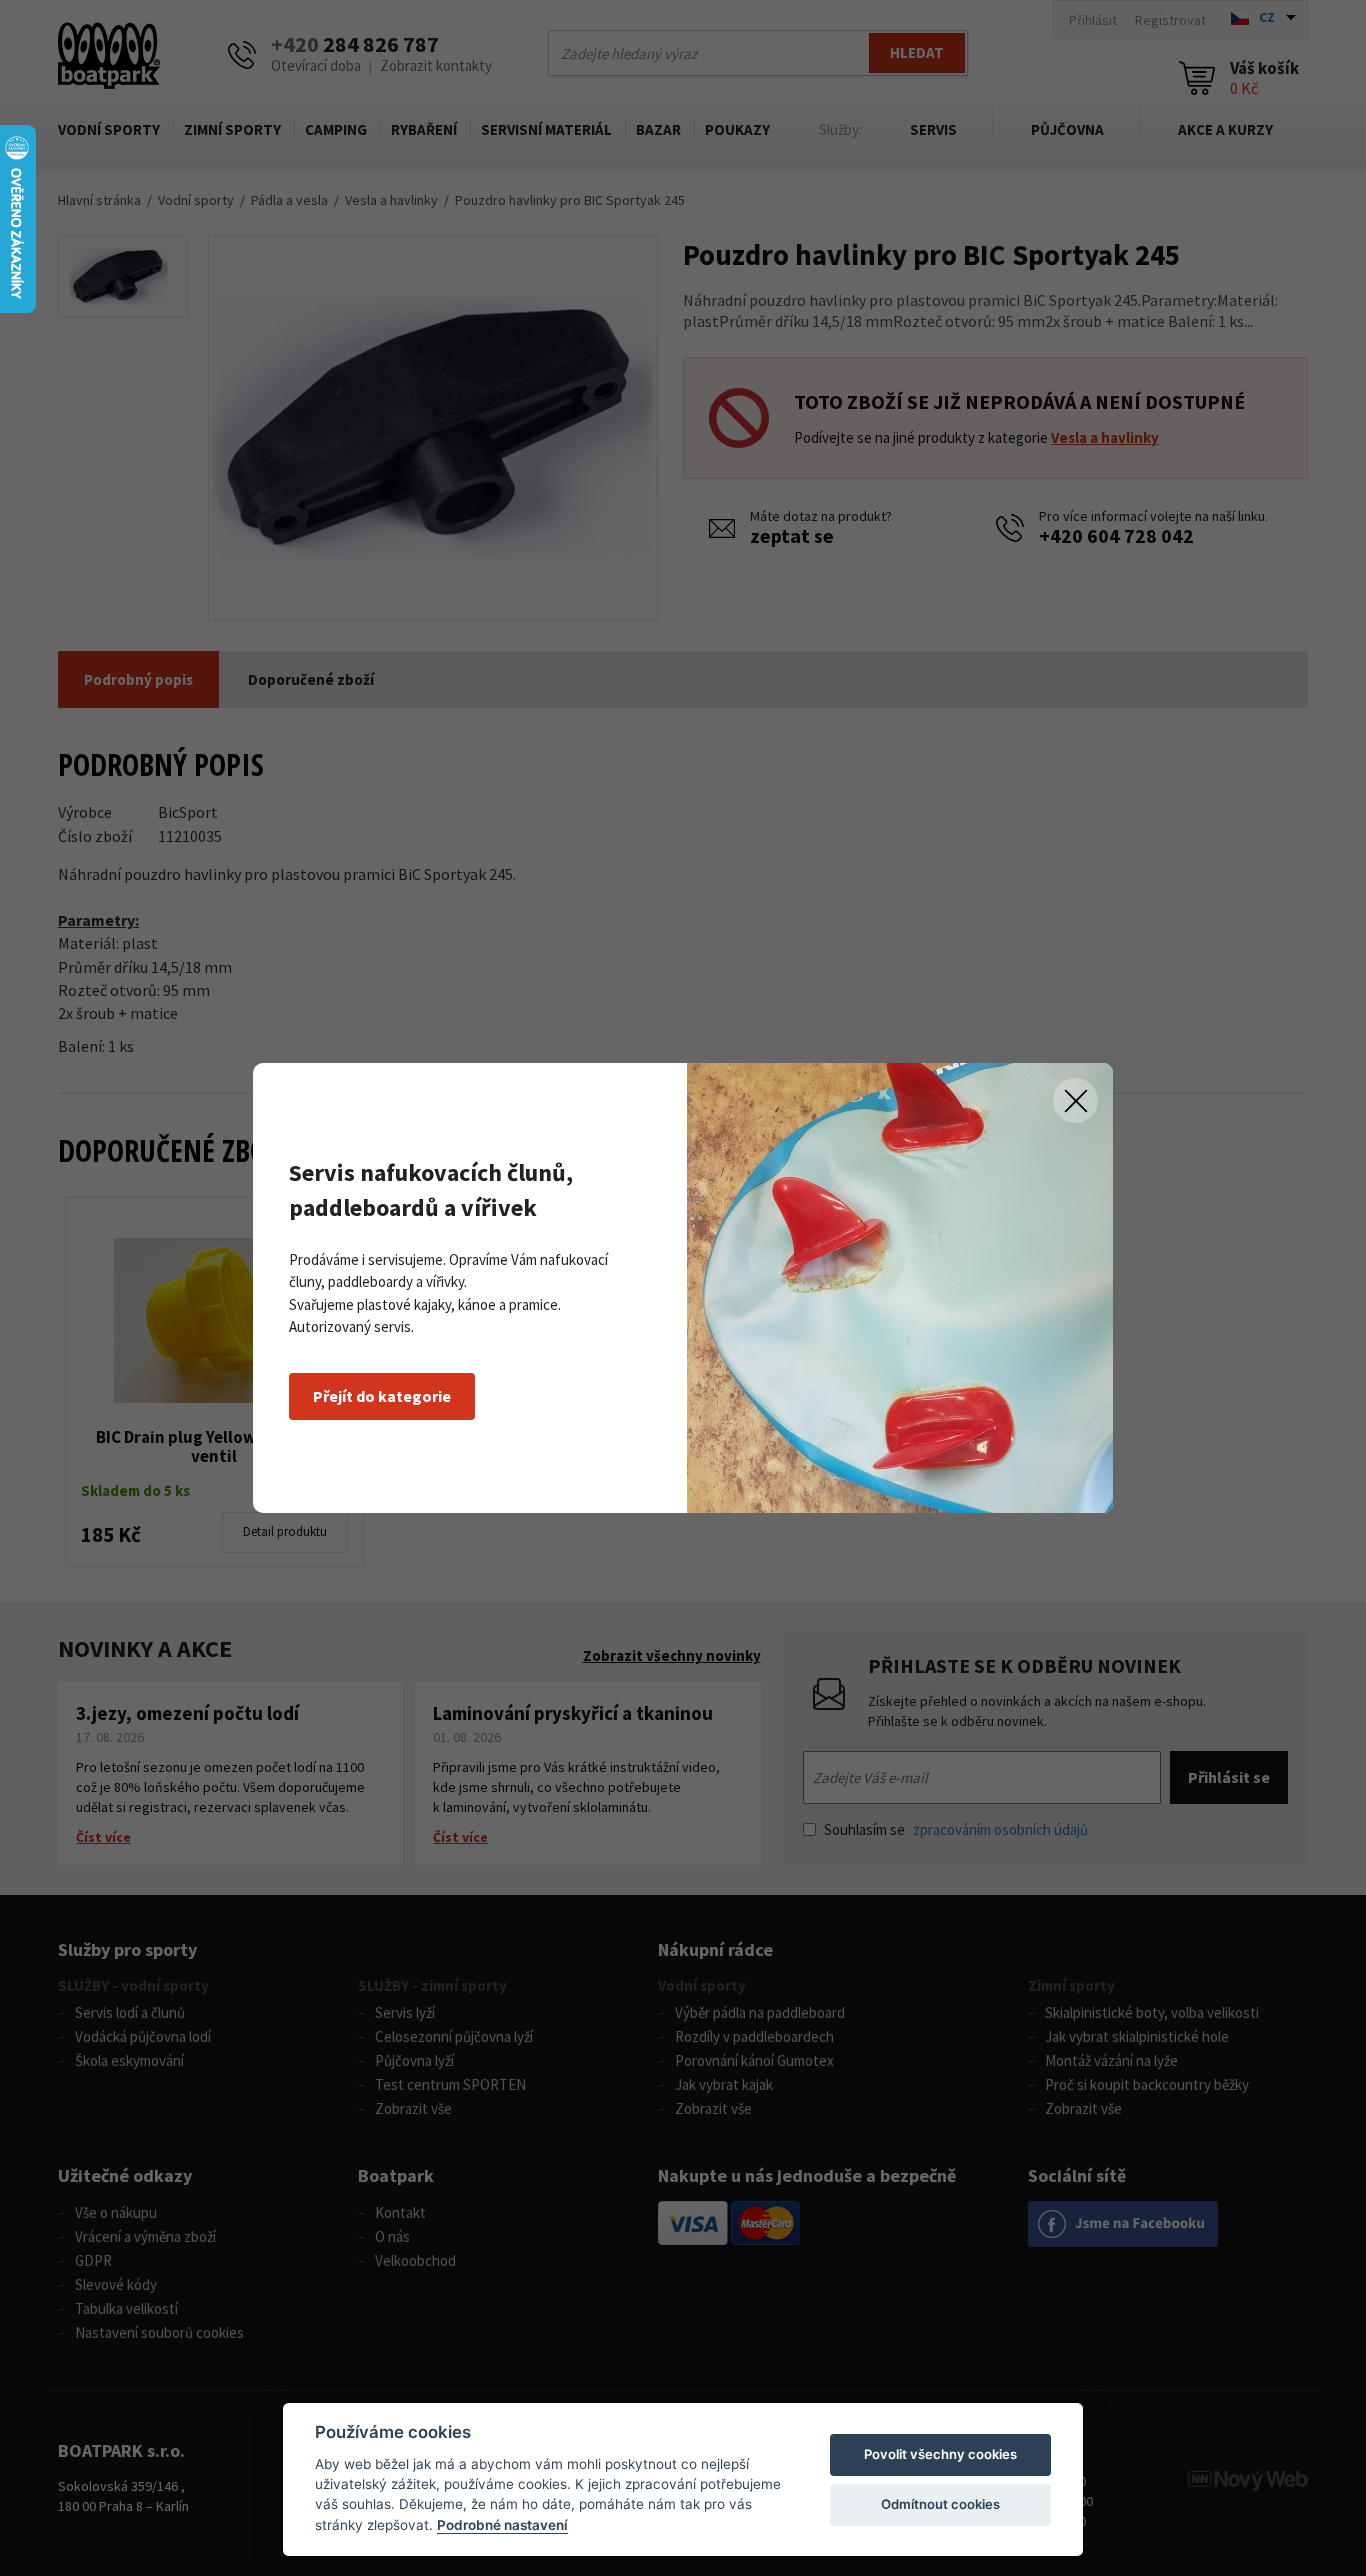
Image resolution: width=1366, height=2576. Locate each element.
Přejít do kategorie (382, 1396)
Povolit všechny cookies (940, 2454)
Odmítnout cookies (940, 2504)
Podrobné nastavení (502, 2525)
